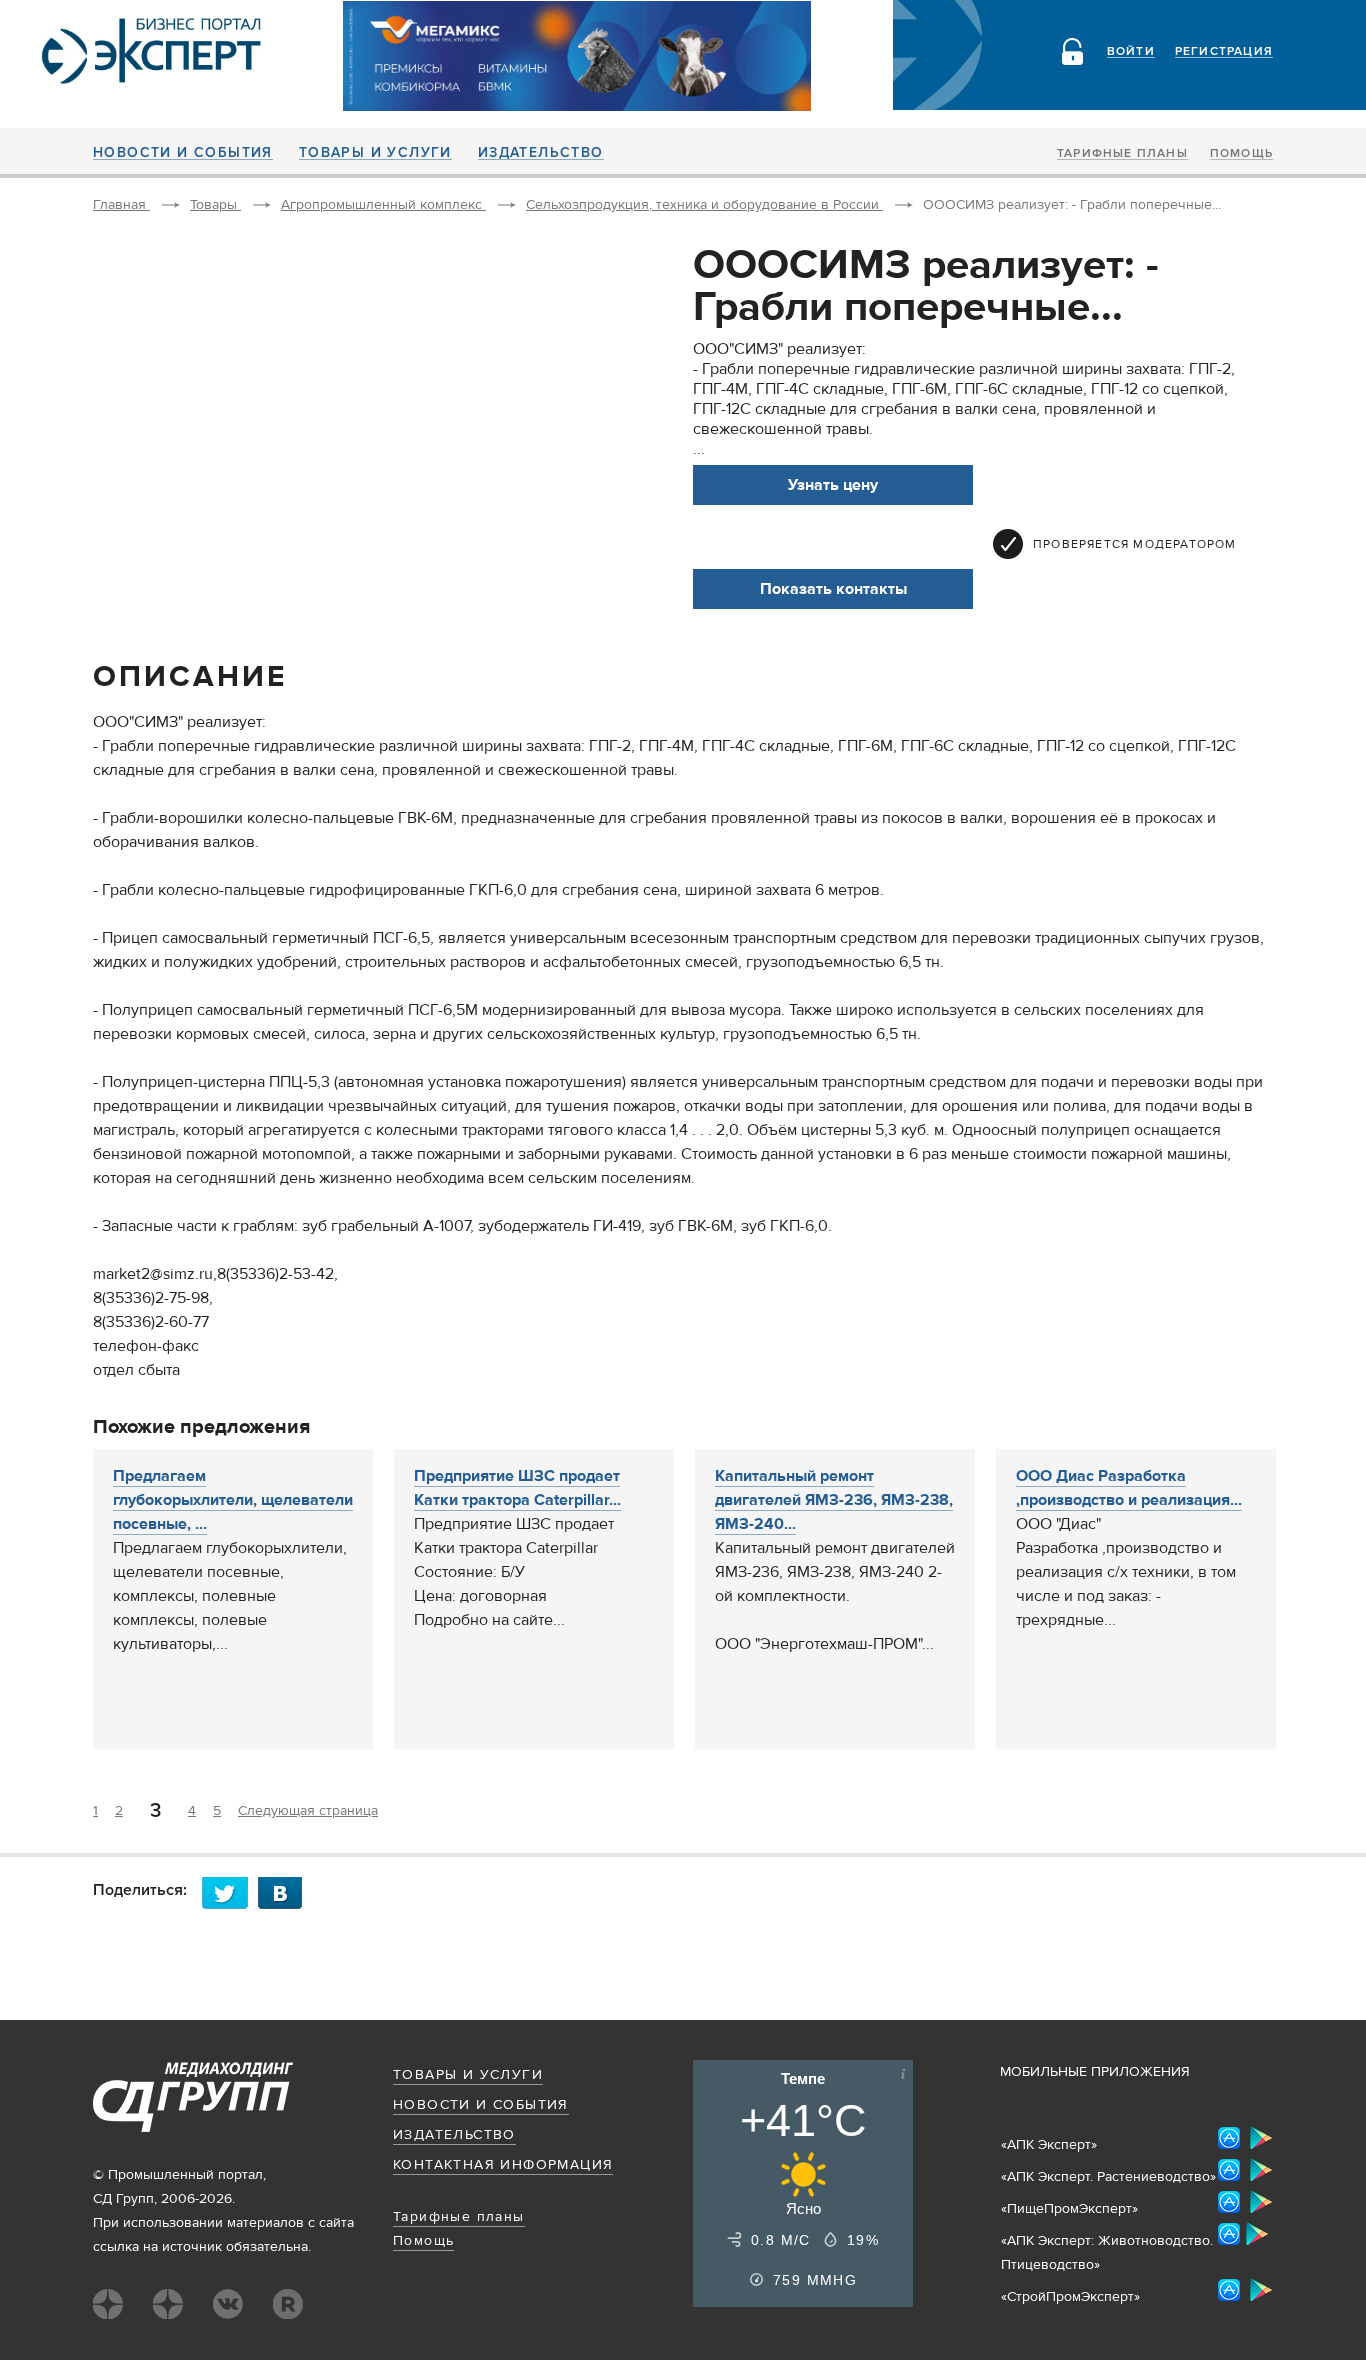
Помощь (1241, 154)
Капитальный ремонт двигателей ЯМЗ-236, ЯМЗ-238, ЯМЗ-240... (834, 1500)
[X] (230, 1892)
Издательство (541, 153)
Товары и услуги (375, 153)
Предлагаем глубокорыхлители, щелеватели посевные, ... (233, 1500)
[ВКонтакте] (286, 1892)
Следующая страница (308, 1811)
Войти (1131, 52)
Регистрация (1224, 52)
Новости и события (183, 153)
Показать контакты (833, 589)
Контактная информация (503, 2165)
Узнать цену (833, 485)
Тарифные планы (1122, 154)
